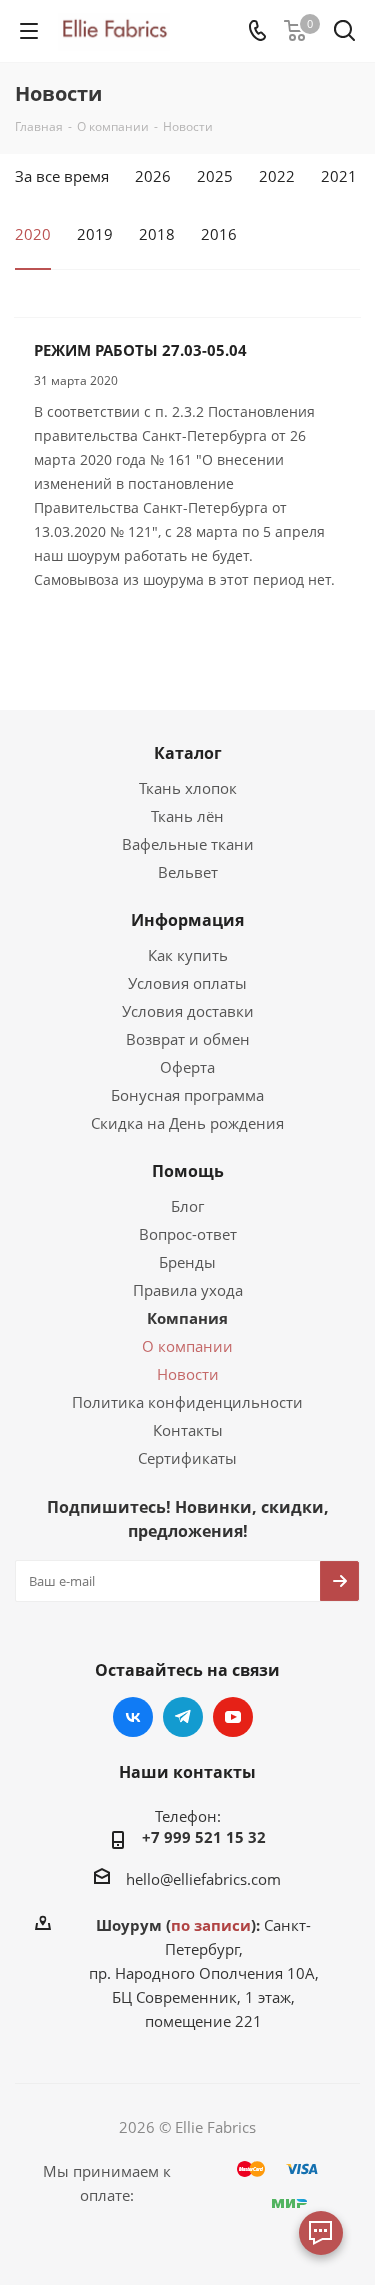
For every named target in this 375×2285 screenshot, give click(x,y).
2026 (153, 176)
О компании (187, 1346)
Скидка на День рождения (187, 1123)
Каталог (188, 753)
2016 (219, 234)
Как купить (188, 955)
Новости (188, 1374)
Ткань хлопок (188, 788)
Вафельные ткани (188, 844)
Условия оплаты (187, 983)
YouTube (233, 1717)
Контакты (188, 1430)
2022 (277, 176)
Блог (187, 1206)
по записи (211, 1925)
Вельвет (188, 872)
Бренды (187, 1262)
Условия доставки (188, 1011)
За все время (62, 176)
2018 (157, 234)
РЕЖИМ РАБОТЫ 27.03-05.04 (140, 350)
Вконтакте (133, 1717)
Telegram (183, 1717)
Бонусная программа (187, 1095)
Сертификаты (187, 1458)
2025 (215, 176)
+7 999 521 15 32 (204, 1837)
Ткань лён (187, 816)
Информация (187, 920)
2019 (95, 234)
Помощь (188, 1171)
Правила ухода (188, 1290)
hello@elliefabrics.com (203, 1879)
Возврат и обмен (188, 1039)
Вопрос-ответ (188, 1234)
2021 (339, 176)
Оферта (187, 1067)
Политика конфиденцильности (187, 1402)
